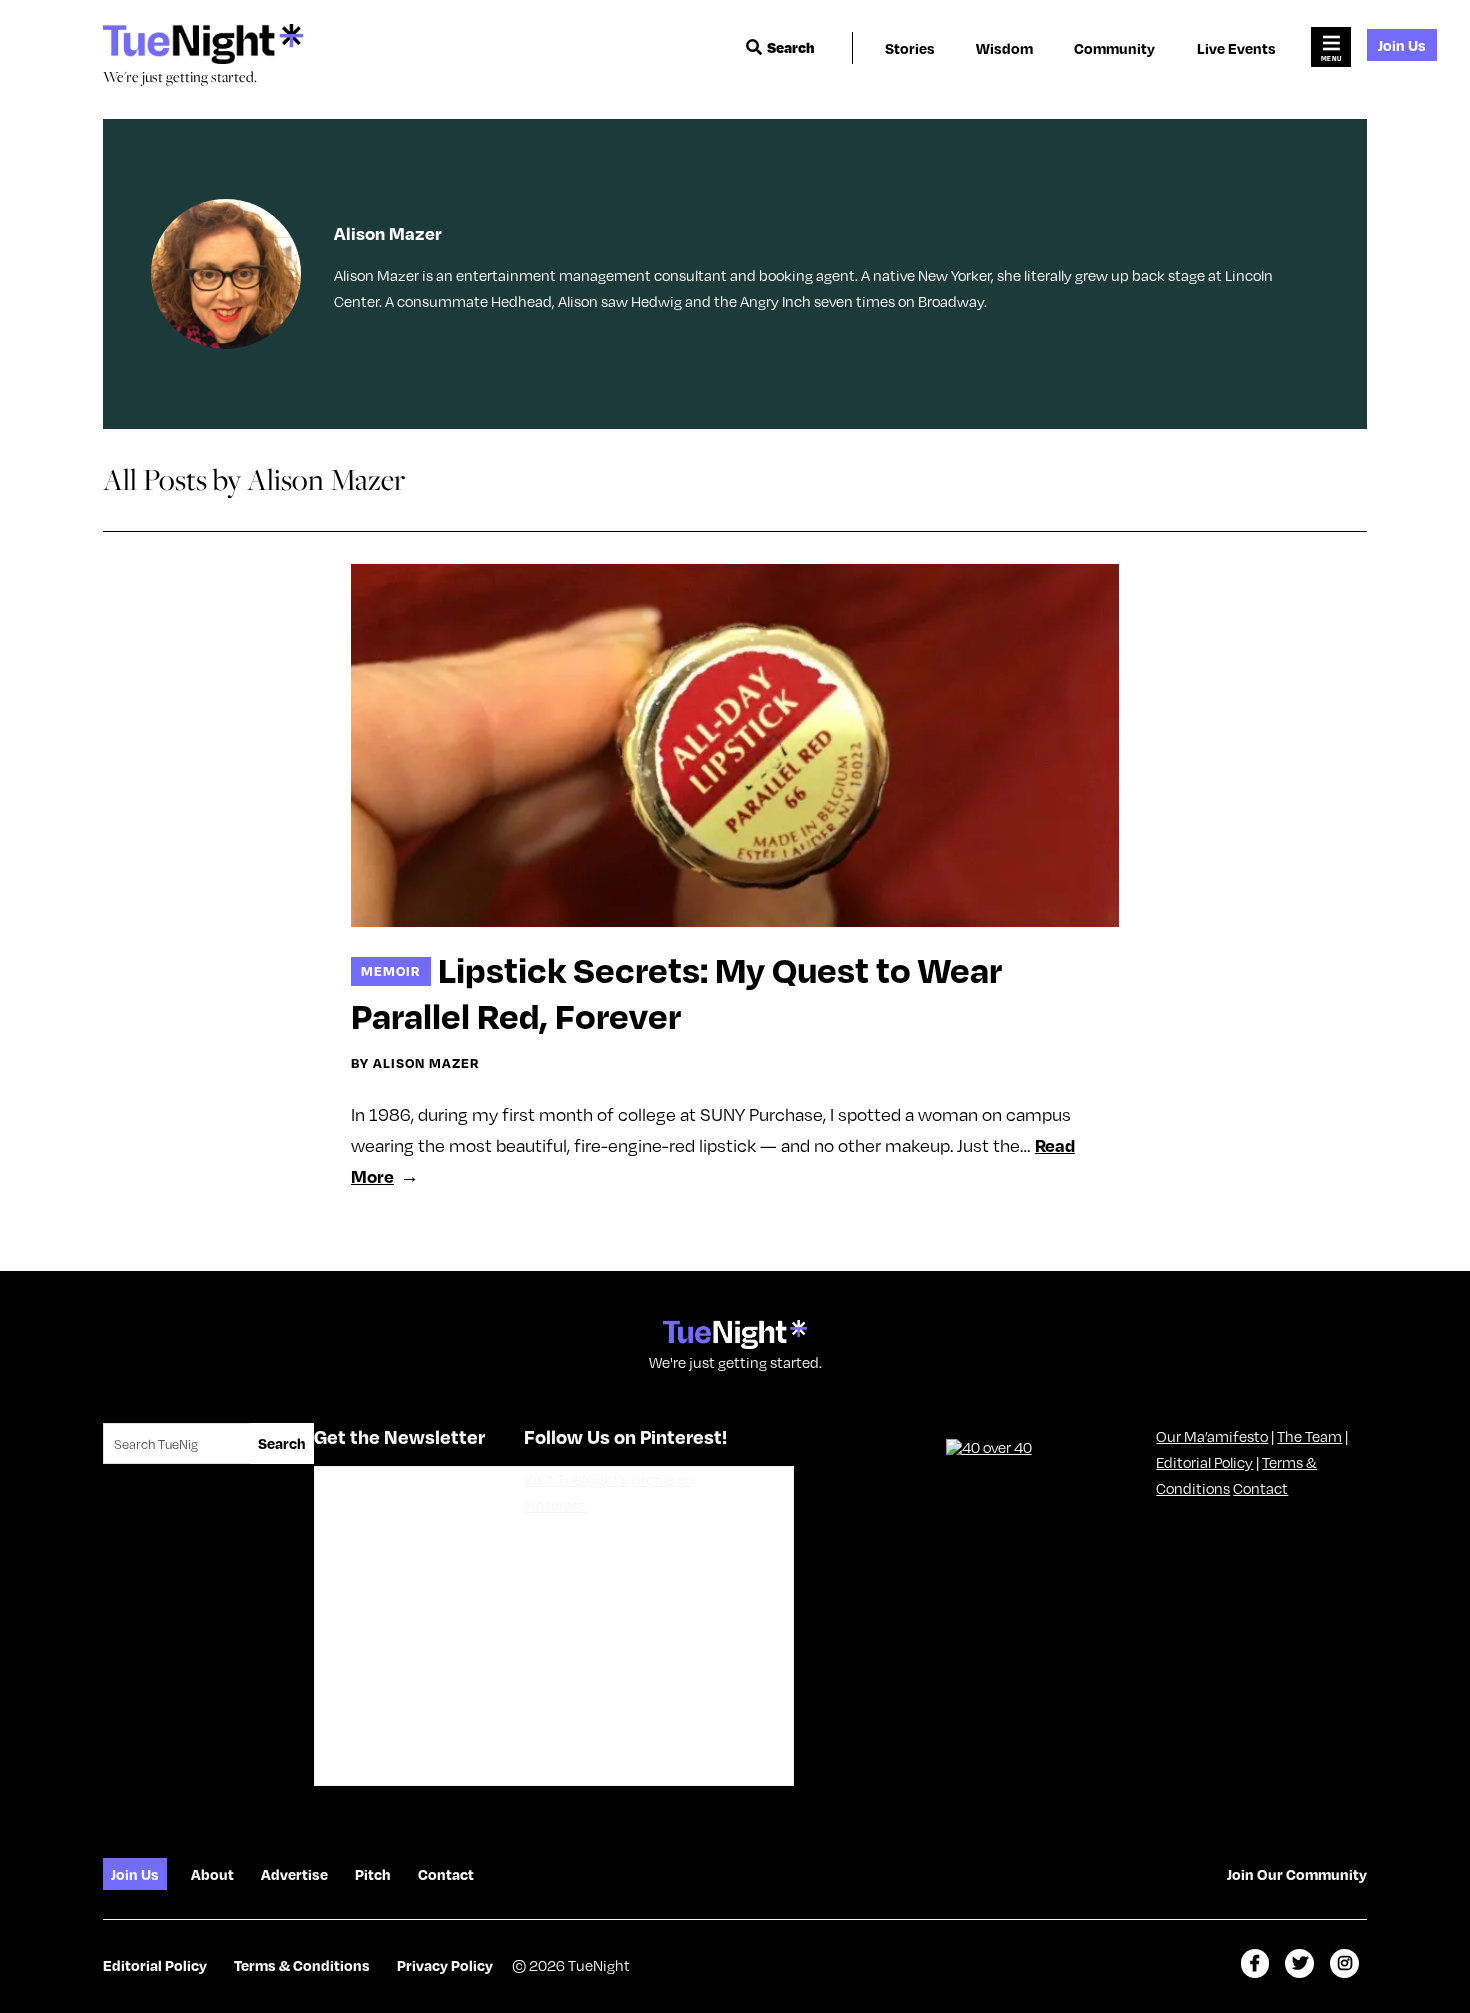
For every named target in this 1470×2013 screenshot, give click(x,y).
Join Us (1402, 45)
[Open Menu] (1331, 47)
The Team (1309, 1436)
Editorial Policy (1204, 1462)
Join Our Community (1297, 1874)
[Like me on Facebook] (1255, 1963)
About (212, 1874)
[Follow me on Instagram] (1344, 1963)
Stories (910, 48)
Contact (1260, 1488)
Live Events (1236, 48)
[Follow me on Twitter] (1299, 1963)
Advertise (294, 1874)
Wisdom (1004, 48)
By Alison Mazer (415, 1063)
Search (791, 47)
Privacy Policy (445, 1965)
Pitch (373, 1874)
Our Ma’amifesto (1212, 1436)
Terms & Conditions (302, 1965)
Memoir (391, 970)
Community (1114, 48)
